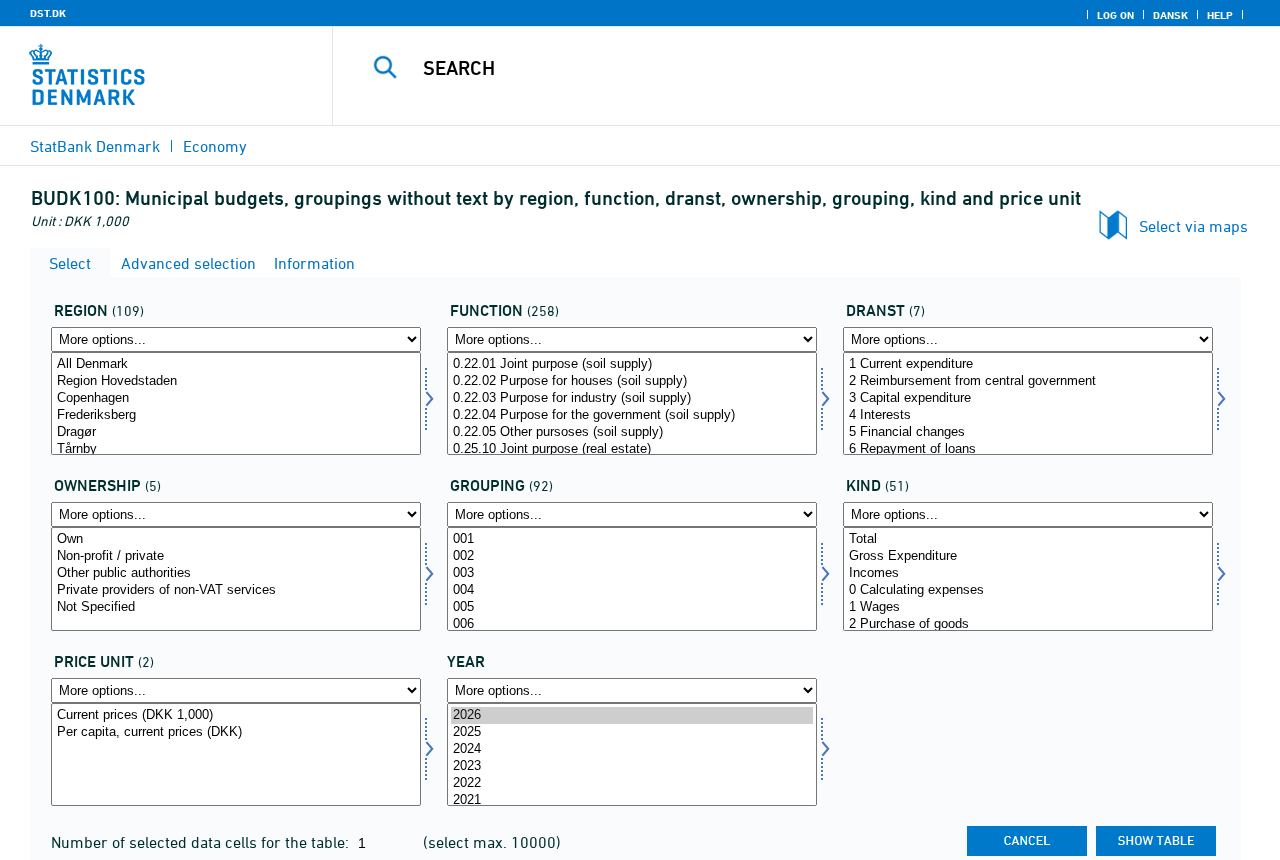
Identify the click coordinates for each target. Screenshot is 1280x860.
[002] (632, 556)
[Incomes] (1028, 573)
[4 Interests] (1028, 415)
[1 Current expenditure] (1028, 364)
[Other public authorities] (236, 573)
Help (1220, 15)
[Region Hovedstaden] (236, 381)
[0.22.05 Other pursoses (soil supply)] (632, 432)
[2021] (632, 800)
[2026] (632, 715)
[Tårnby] (236, 449)
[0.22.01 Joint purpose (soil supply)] (632, 364)
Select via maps (1193, 226)
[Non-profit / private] (236, 556)
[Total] (1028, 539)
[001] (632, 539)
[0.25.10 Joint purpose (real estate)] (632, 449)
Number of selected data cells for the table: (202, 842)
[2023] (632, 766)
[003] (632, 573)
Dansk (1170, 15)
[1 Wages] (1028, 607)
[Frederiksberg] (236, 415)
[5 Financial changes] (1028, 432)
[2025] (632, 732)
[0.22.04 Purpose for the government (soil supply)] (632, 415)
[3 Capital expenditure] (1028, 398)
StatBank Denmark (95, 146)
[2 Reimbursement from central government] (1028, 381)
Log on (1115, 15)
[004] (632, 590)
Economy (215, 146)
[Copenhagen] (236, 398)
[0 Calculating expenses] (1028, 590)
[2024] (632, 749)
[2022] (632, 783)
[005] (632, 607)
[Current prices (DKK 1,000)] (236, 715)
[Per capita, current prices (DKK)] (236, 732)
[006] (632, 624)
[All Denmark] (236, 364)
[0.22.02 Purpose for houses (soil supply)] (632, 381)
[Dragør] (236, 432)
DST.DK (48, 13)
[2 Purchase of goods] (1028, 624)
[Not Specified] (236, 607)
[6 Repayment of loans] (1028, 449)
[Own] (236, 539)
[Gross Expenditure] (1028, 556)
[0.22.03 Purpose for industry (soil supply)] (632, 398)
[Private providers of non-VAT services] (236, 590)
